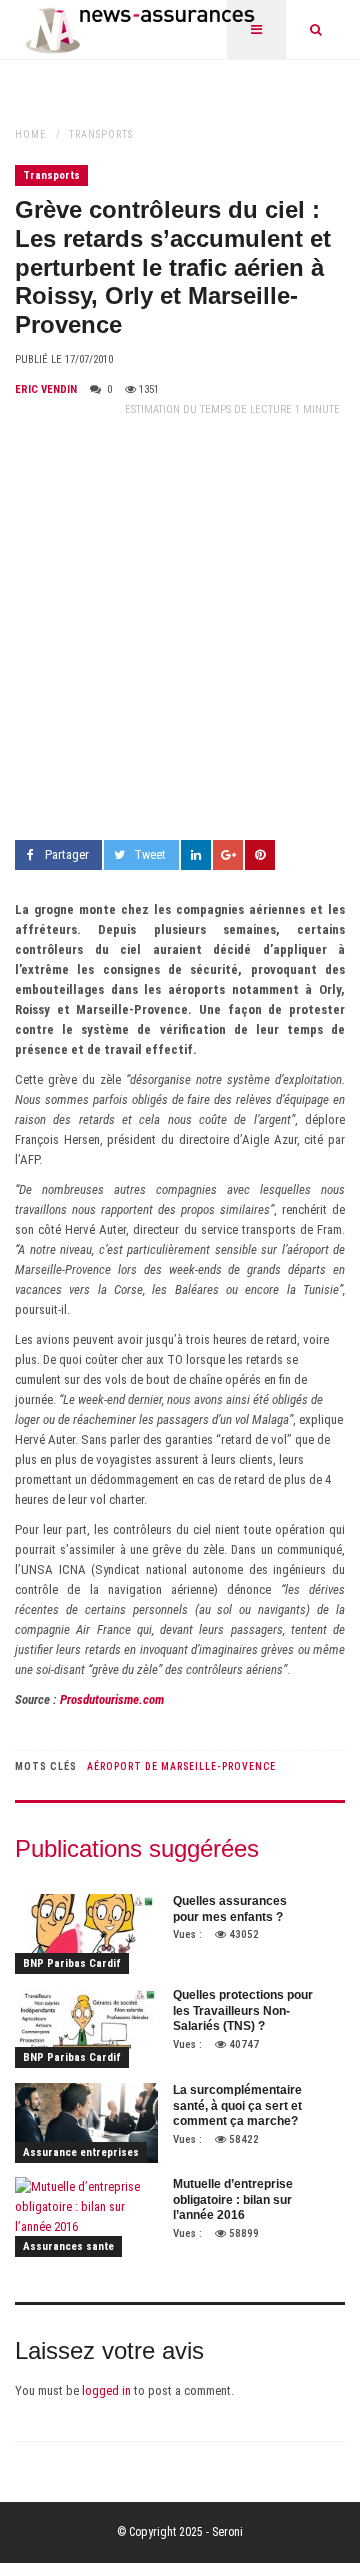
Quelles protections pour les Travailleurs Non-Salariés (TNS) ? (243, 2010)
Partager (67, 854)
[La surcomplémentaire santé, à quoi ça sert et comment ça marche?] (86, 2123)
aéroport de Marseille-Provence (181, 1766)
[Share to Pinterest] (260, 855)
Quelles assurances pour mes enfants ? (230, 1909)
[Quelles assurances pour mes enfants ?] (86, 1934)
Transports (101, 134)
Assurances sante (68, 2246)
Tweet (150, 854)
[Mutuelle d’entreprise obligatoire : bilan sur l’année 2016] (86, 2217)
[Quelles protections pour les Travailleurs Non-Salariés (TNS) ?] (86, 2028)
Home (30, 134)
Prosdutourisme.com (112, 1699)
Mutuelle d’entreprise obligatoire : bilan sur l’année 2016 (233, 2199)
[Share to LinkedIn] (196, 855)
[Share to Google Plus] (228, 855)
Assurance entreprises (81, 2152)
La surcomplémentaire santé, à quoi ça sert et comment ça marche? (237, 2105)
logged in (106, 2390)
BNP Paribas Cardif (72, 1963)
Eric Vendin (46, 389)
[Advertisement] (180, 630)
